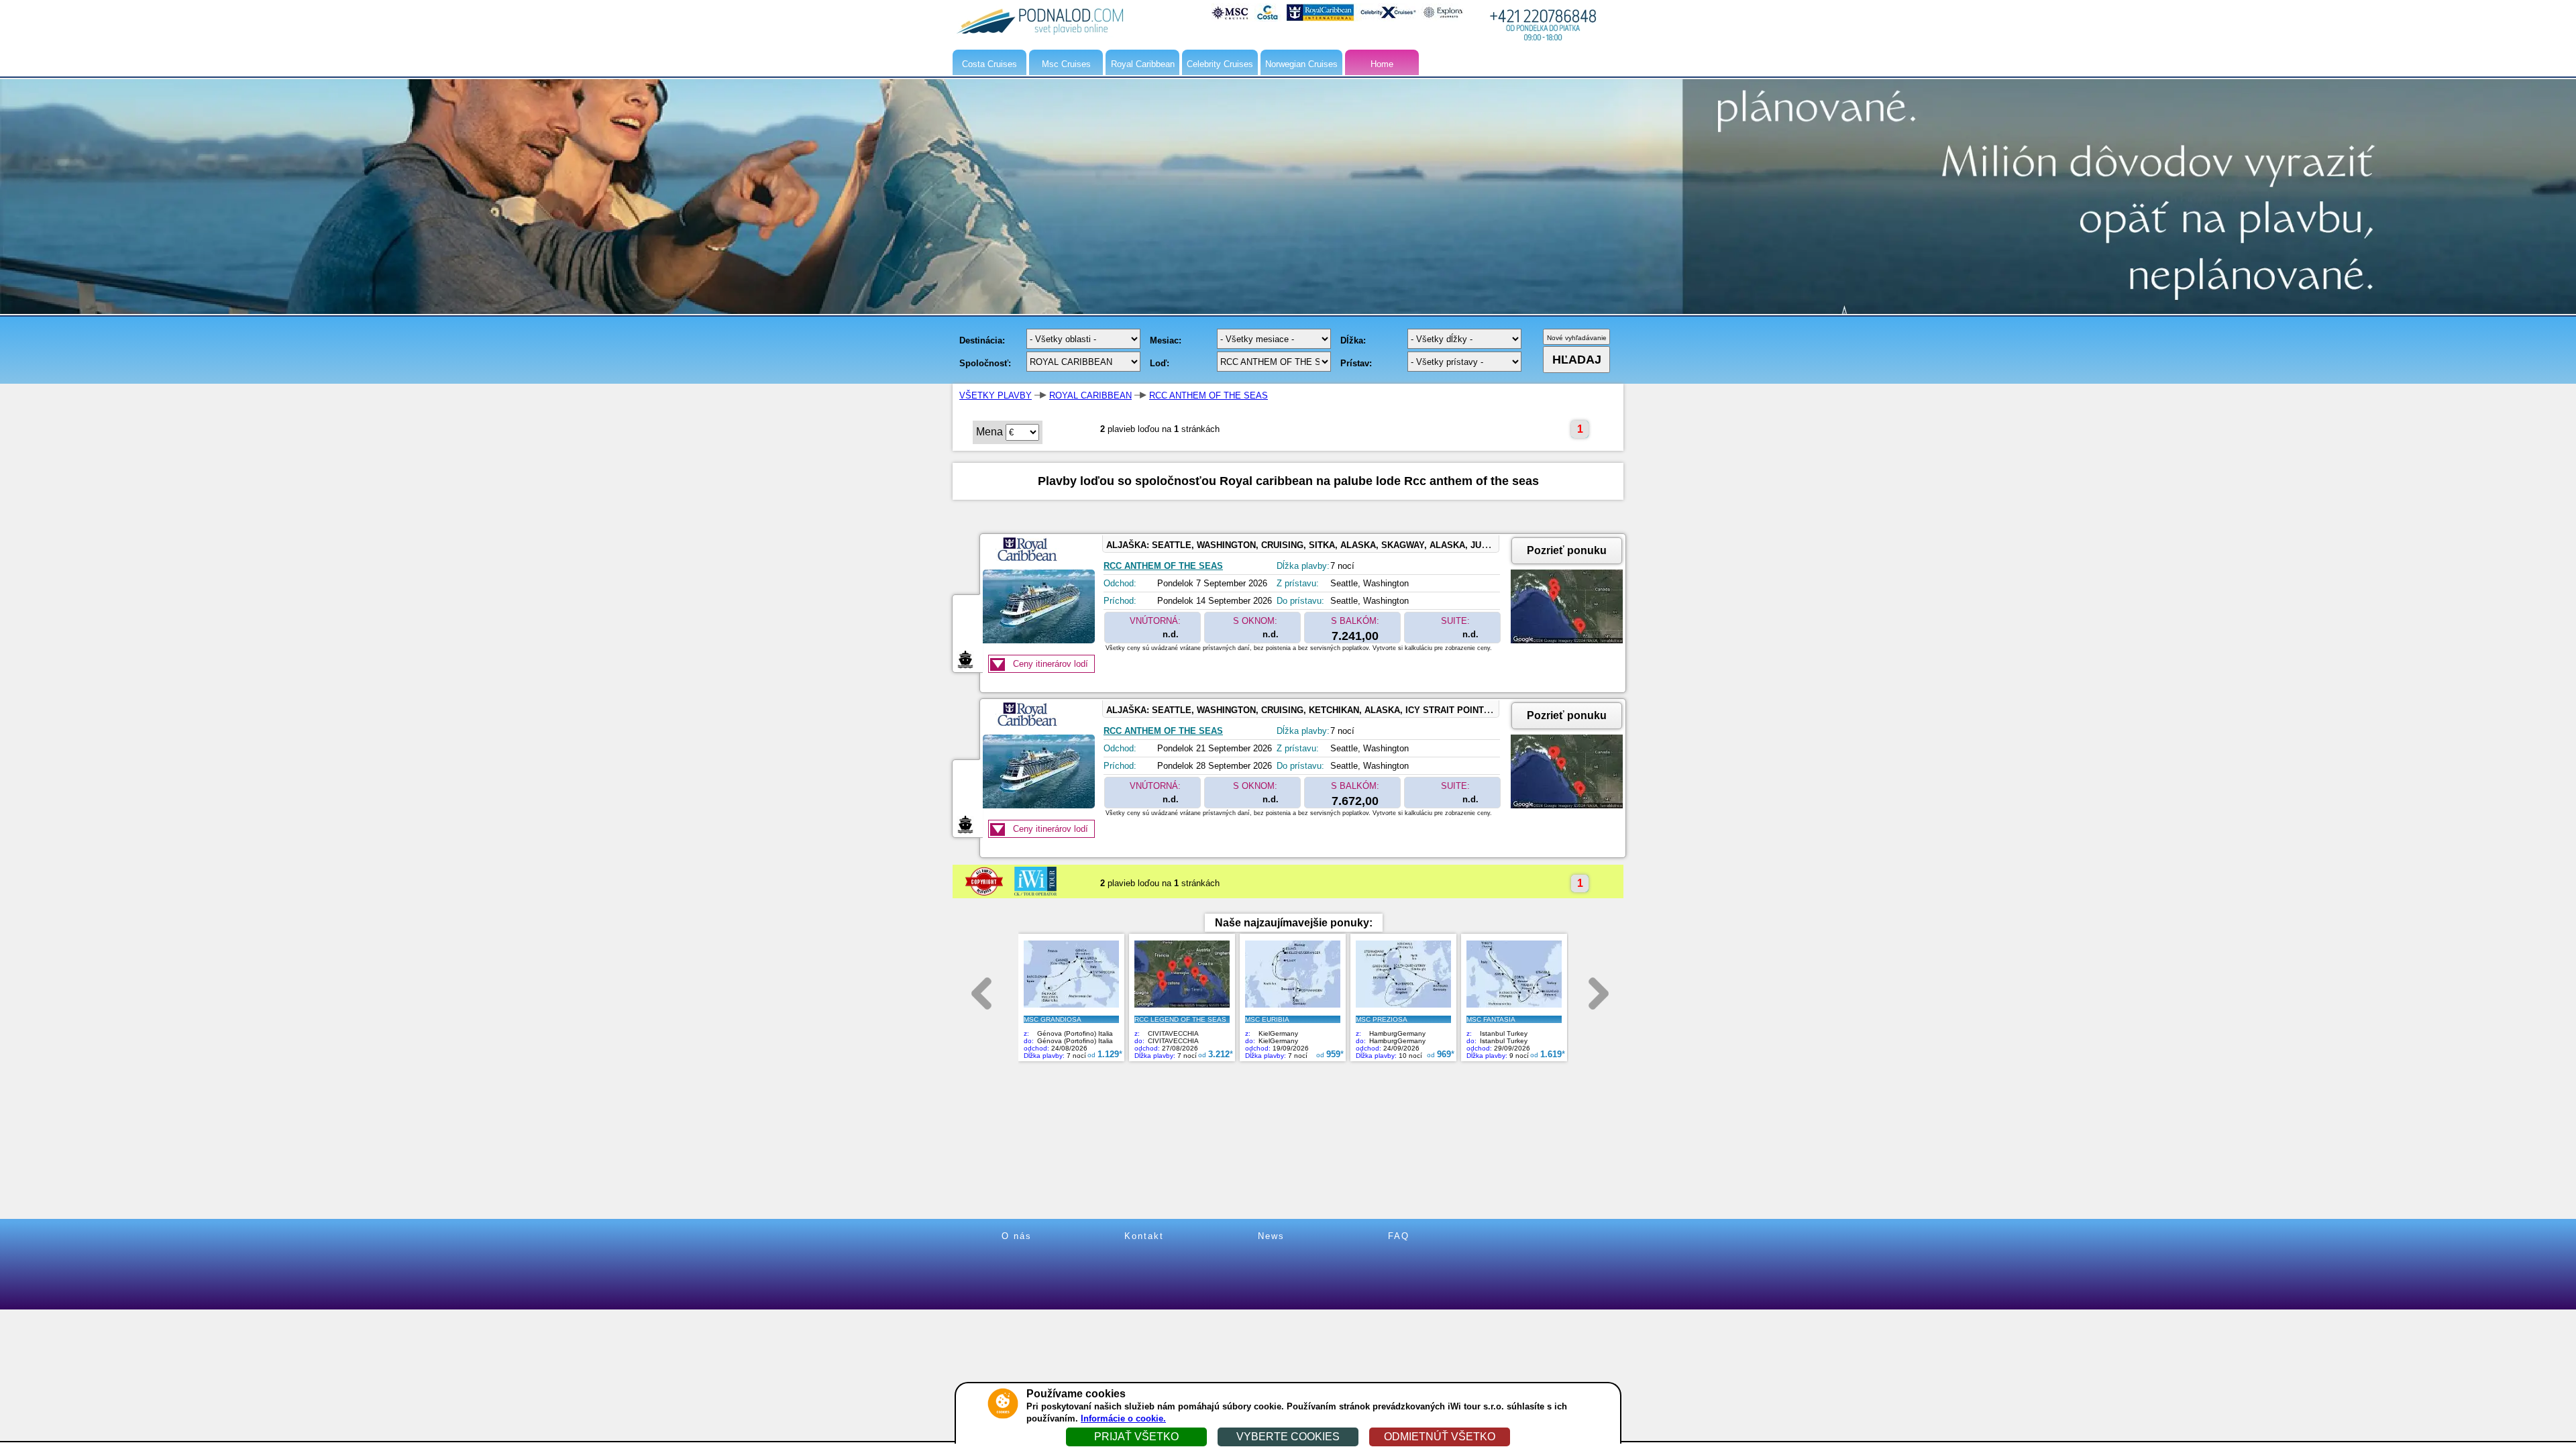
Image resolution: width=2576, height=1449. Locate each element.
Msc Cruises (1066, 64)
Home (1382, 64)
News (1271, 1236)
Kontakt (1144, 1236)
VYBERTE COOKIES (1288, 1437)
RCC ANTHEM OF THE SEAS (1209, 395)
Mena (989, 432)
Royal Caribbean (1143, 64)
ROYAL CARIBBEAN (1090, 395)
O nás (1017, 1236)
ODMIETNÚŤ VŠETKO (1440, 1437)
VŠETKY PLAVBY (996, 395)
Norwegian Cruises (1301, 64)
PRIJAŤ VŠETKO (1136, 1437)
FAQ (1399, 1236)
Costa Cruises (989, 64)
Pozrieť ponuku (1567, 550)
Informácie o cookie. (1123, 1418)
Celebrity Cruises (1220, 64)
